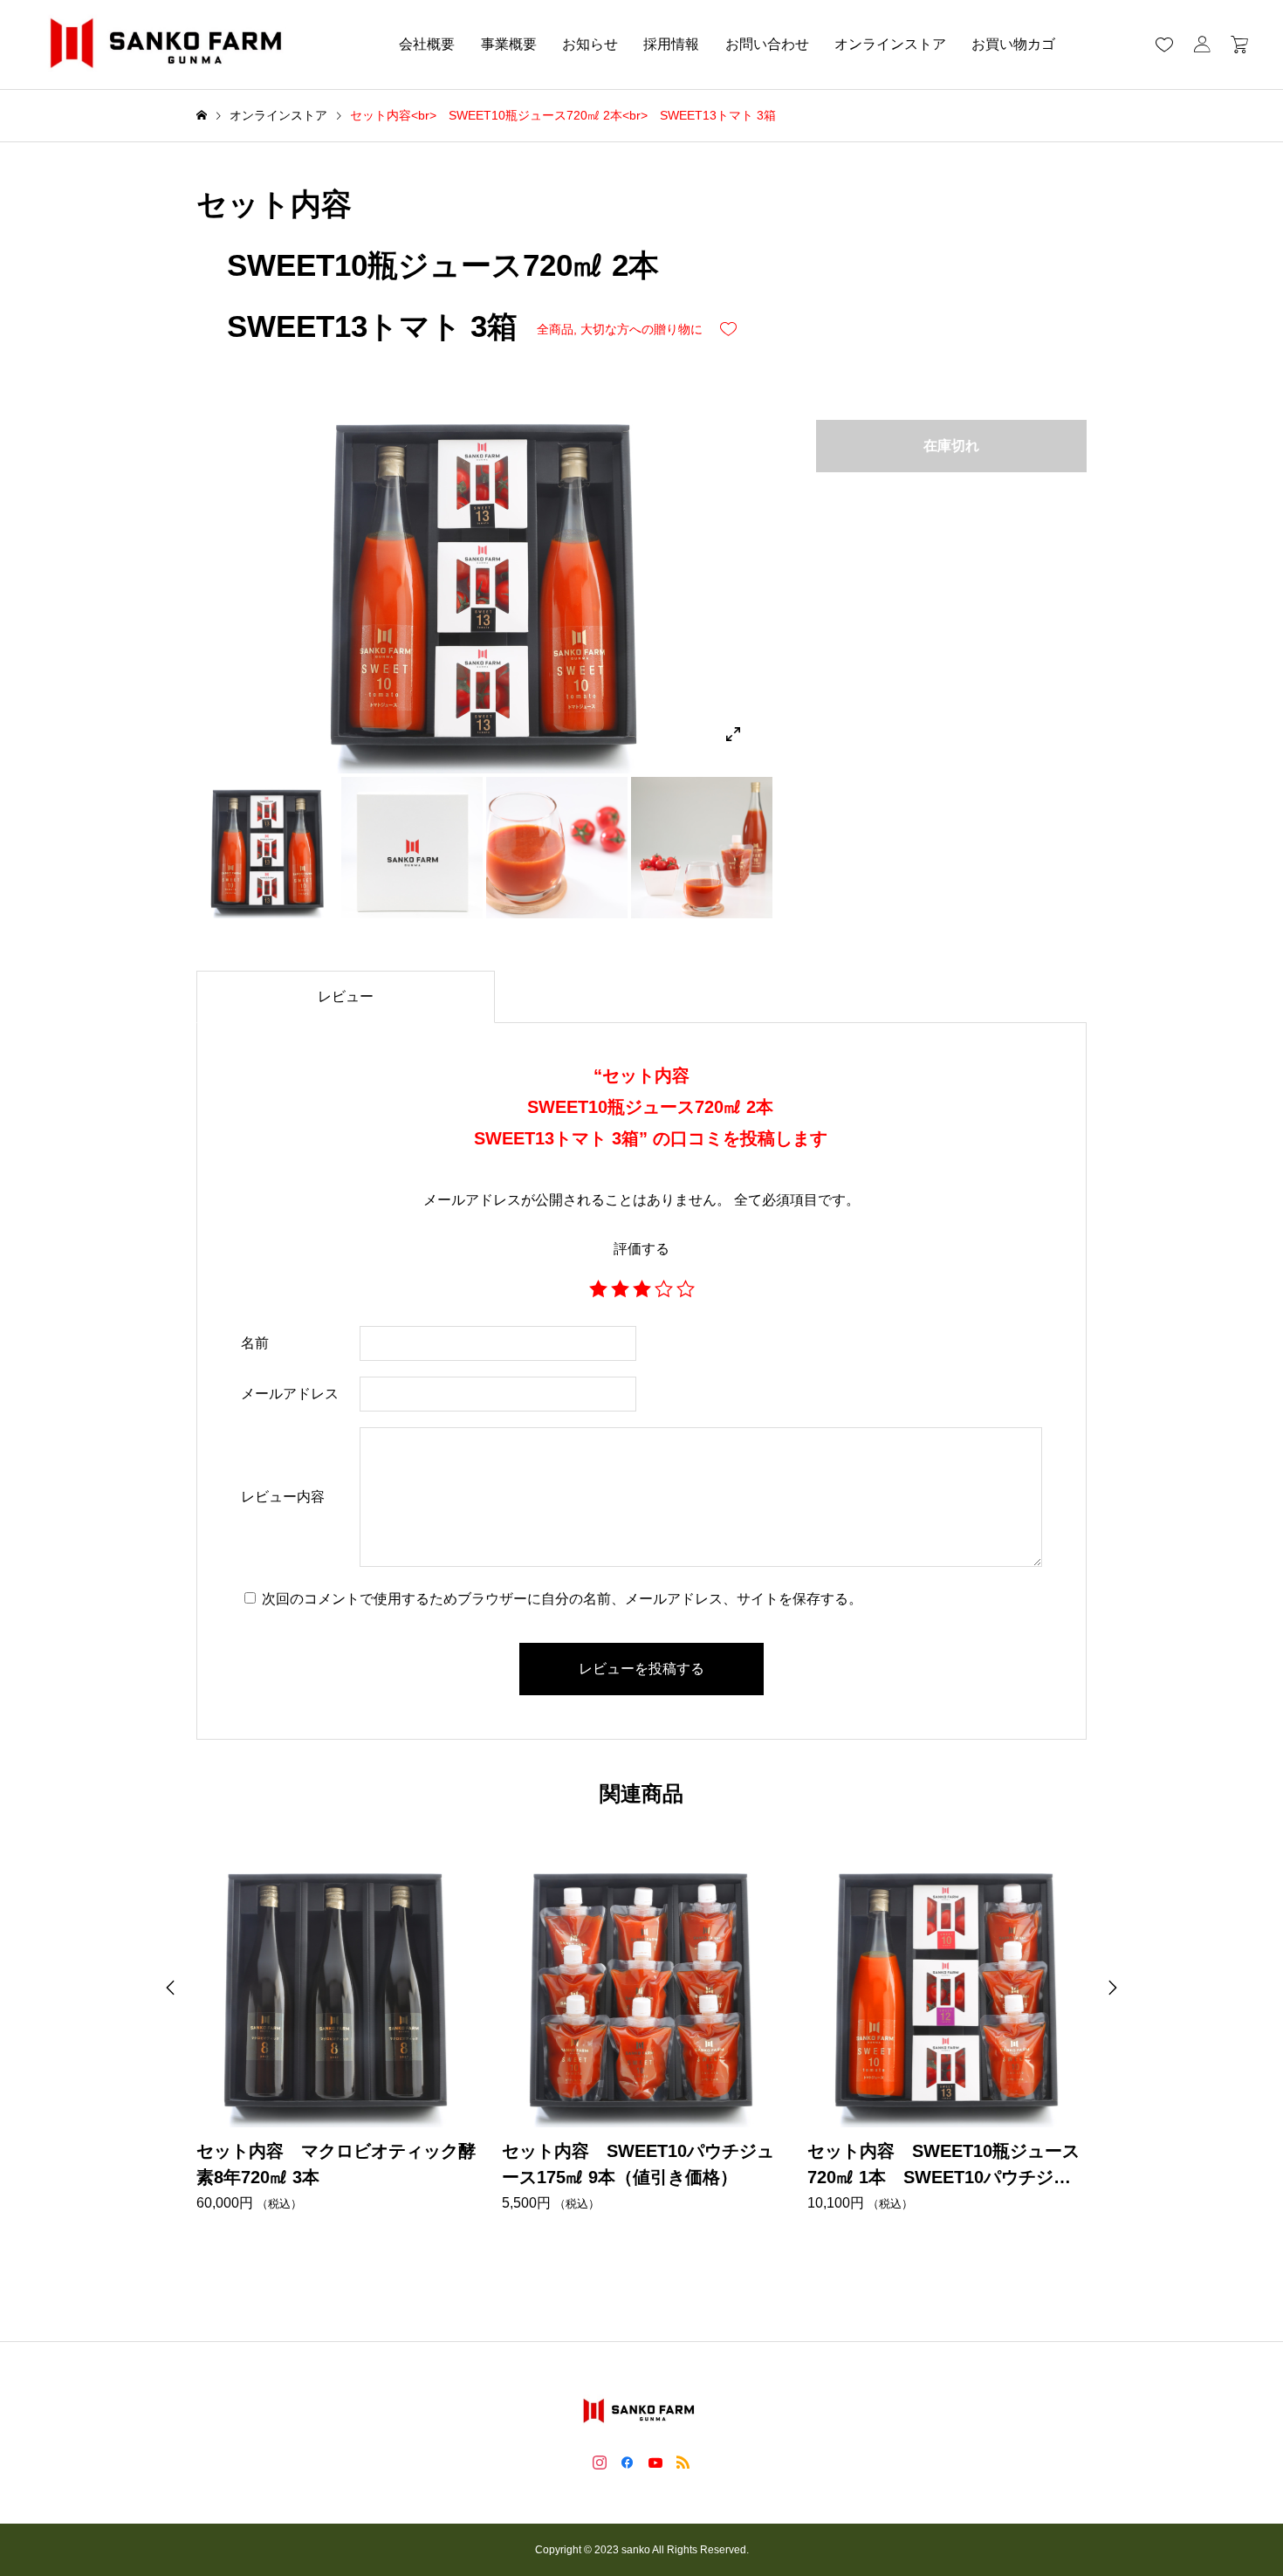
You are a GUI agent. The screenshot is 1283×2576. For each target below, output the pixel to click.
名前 (255, 1343)
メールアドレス (290, 1394)
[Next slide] (1113, 1988)
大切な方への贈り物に (641, 329)
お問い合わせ (767, 44)
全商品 (555, 329)
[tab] (346, 997)
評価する (641, 1249)
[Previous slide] (170, 1988)
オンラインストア (890, 44)
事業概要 (509, 44)
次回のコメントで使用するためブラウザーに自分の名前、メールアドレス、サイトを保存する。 (562, 1599)
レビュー (346, 996)
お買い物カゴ (1013, 44)
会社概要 (427, 44)
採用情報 (671, 44)
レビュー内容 (283, 1497)
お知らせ (590, 44)
